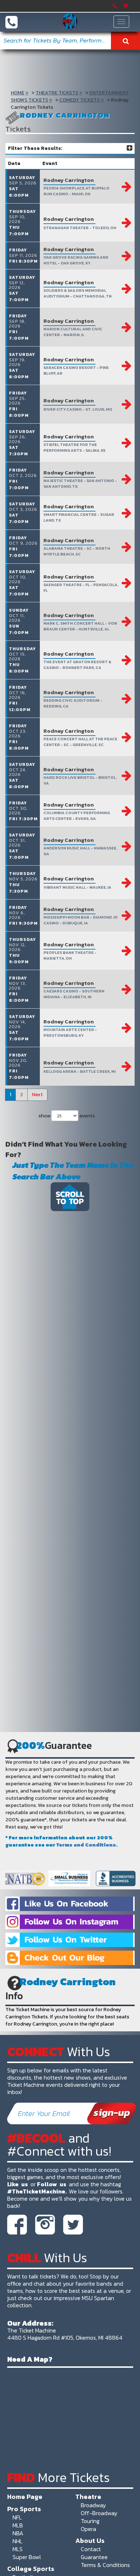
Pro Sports (24, 2509)
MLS (18, 2549)
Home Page (25, 2496)
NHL (18, 2541)
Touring (90, 2521)
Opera (88, 2529)
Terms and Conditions (86, 1845)
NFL (17, 2517)
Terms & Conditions (105, 2565)
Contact (91, 2549)
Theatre (88, 2496)
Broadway (93, 2505)
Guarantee (94, 2557)
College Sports (31, 2568)
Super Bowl (27, 2557)
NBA (18, 2533)
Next (37, 1095)
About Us (90, 2540)
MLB (18, 2525)
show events (67, 1116)
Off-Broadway (99, 2513)
